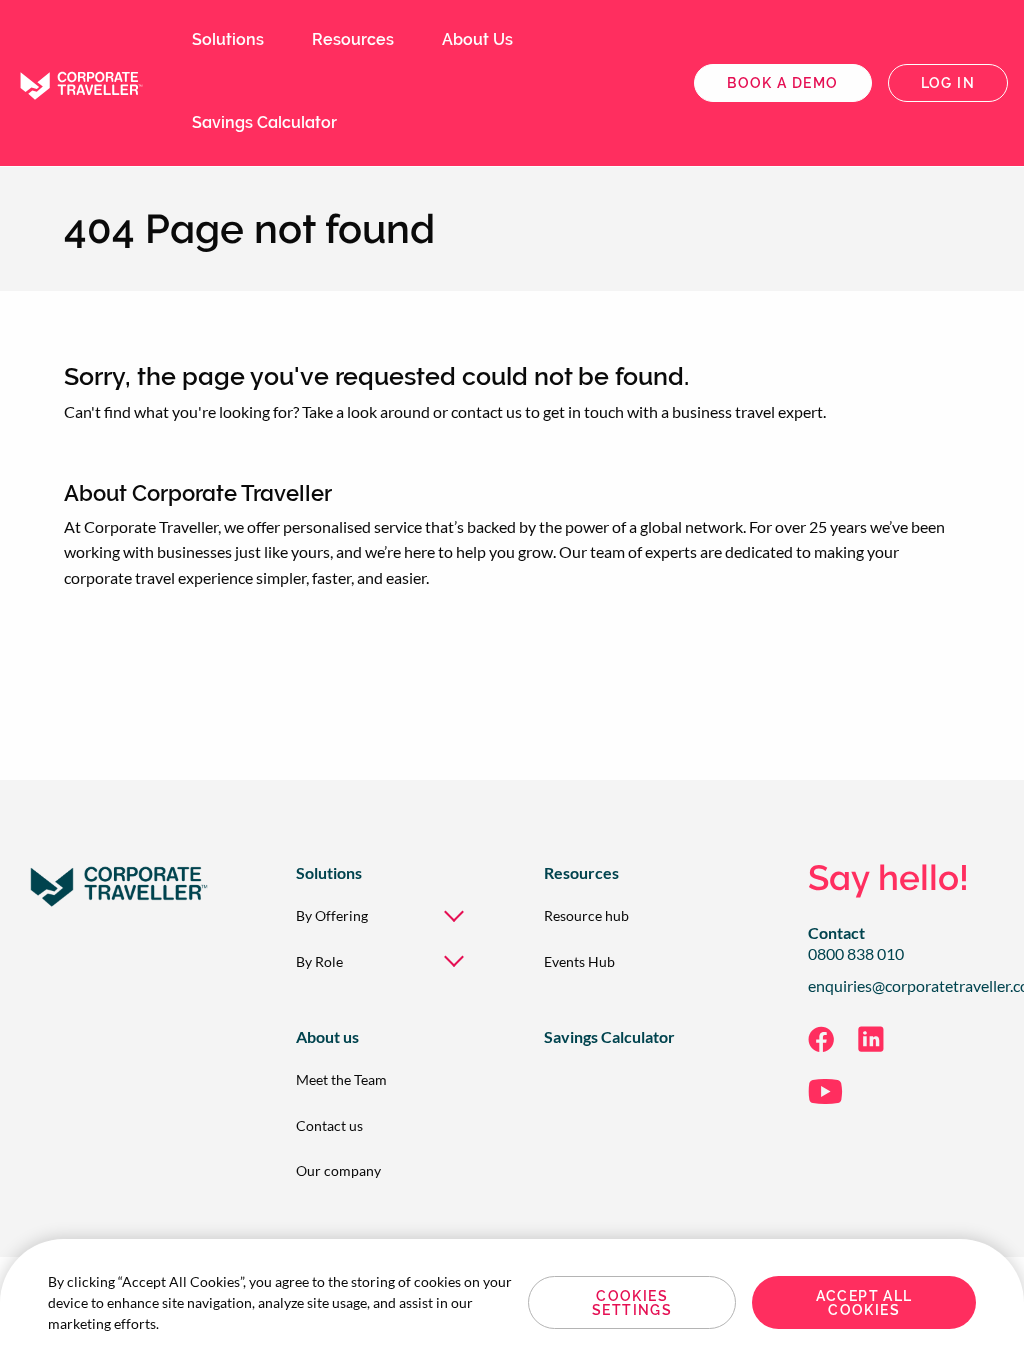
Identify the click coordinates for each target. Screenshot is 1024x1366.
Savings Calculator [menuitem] (264, 122)
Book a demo (782, 83)
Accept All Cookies (864, 1303)
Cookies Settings (632, 1303)
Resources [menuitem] (353, 39)
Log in (948, 83)
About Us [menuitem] (477, 39)
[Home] (80, 80)
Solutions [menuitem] (228, 39)
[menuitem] (388, 915)
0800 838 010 (856, 954)
